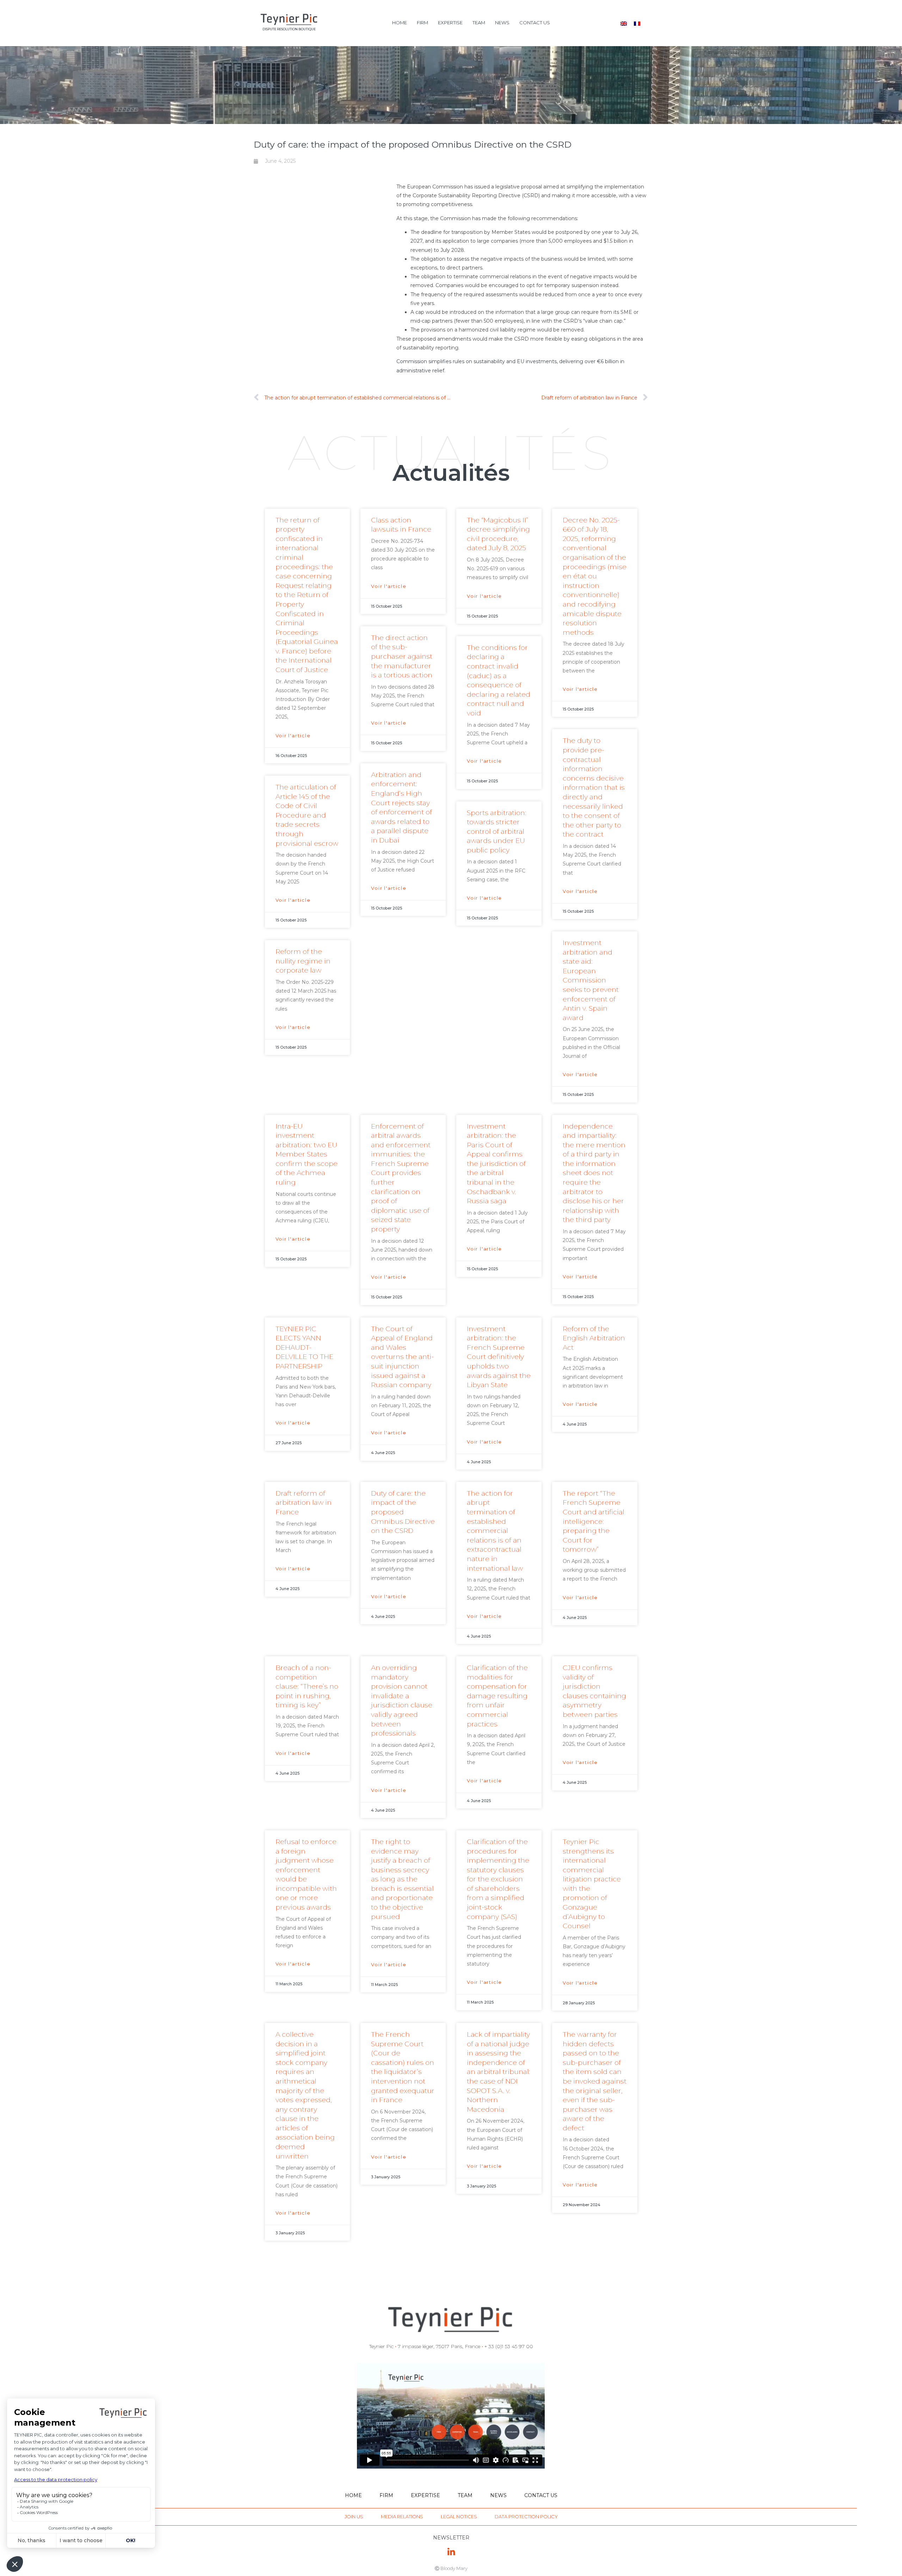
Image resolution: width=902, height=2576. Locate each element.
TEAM (479, 23)
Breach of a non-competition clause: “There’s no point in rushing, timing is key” (307, 1686)
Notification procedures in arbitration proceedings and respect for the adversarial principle (496, 2293)
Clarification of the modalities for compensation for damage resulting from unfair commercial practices (497, 1696)
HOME (400, 23)
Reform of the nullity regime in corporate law (303, 961)
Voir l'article (293, 735)
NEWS (502, 23)
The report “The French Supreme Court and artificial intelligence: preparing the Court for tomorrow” (594, 1522)
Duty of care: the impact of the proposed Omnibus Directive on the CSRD (403, 1512)
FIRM (422, 23)
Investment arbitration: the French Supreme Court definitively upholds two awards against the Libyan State (499, 1357)
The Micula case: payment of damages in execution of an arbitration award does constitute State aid (304, 2476)
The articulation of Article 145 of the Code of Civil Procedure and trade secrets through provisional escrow (307, 815)
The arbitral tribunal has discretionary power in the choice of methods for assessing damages (307, 2293)
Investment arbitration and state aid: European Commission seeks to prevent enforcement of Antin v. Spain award (591, 980)
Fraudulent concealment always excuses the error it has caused (493, 2467)
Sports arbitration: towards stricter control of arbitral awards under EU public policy (497, 831)
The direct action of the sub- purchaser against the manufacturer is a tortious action (402, 656)
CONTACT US (535, 23)
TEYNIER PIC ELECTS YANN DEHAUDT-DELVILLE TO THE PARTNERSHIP (304, 1348)
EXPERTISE (450, 23)
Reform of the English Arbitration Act (594, 1338)
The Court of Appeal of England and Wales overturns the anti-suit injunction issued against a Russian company (402, 1357)
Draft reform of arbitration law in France (304, 1503)
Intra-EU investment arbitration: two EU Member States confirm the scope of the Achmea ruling (307, 1154)
